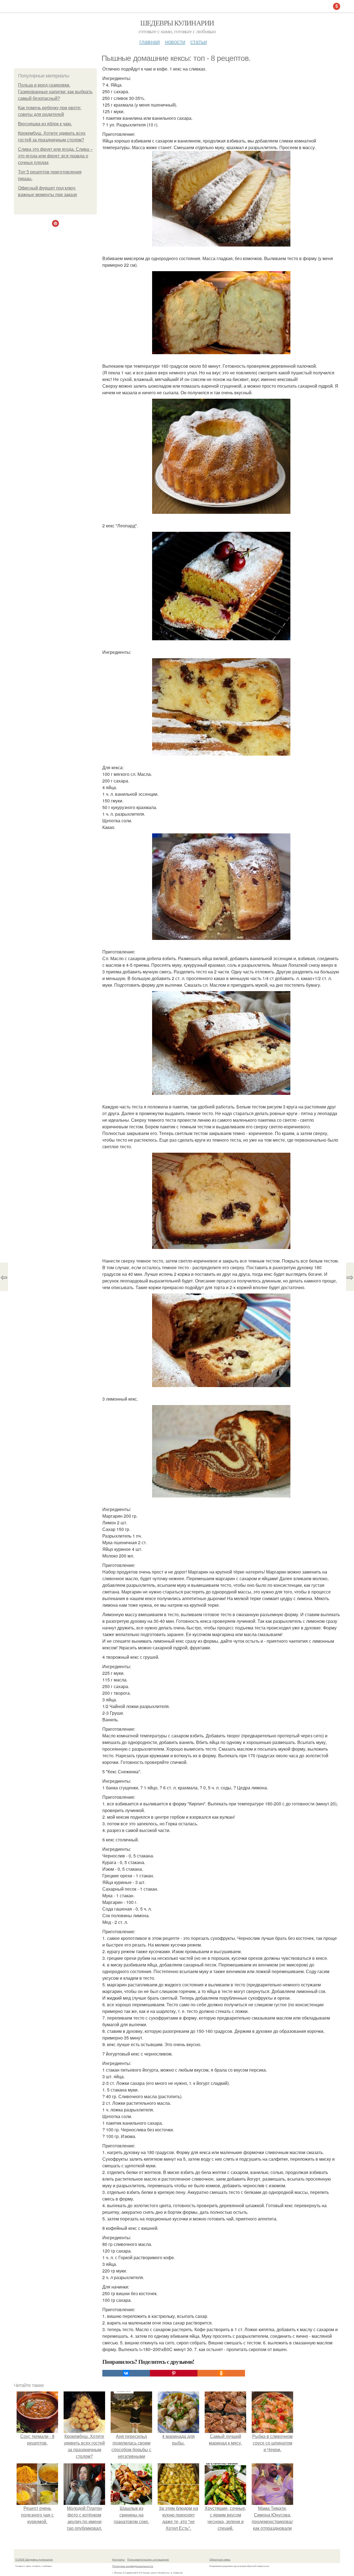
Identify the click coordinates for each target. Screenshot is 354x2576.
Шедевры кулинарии (177, 23)
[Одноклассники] (221, 2373)
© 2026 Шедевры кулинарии (34, 2559)
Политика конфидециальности (133, 2566)
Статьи (199, 41)
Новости (175, 41)
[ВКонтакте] (126, 2373)
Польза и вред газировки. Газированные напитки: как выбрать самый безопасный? (55, 92)
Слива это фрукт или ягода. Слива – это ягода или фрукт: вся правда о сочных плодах (55, 156)
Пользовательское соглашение (148, 2559)
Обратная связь (220, 2559)
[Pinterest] (174, 2373)
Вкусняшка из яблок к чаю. (45, 124)
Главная (150, 41)
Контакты (119, 2559)
